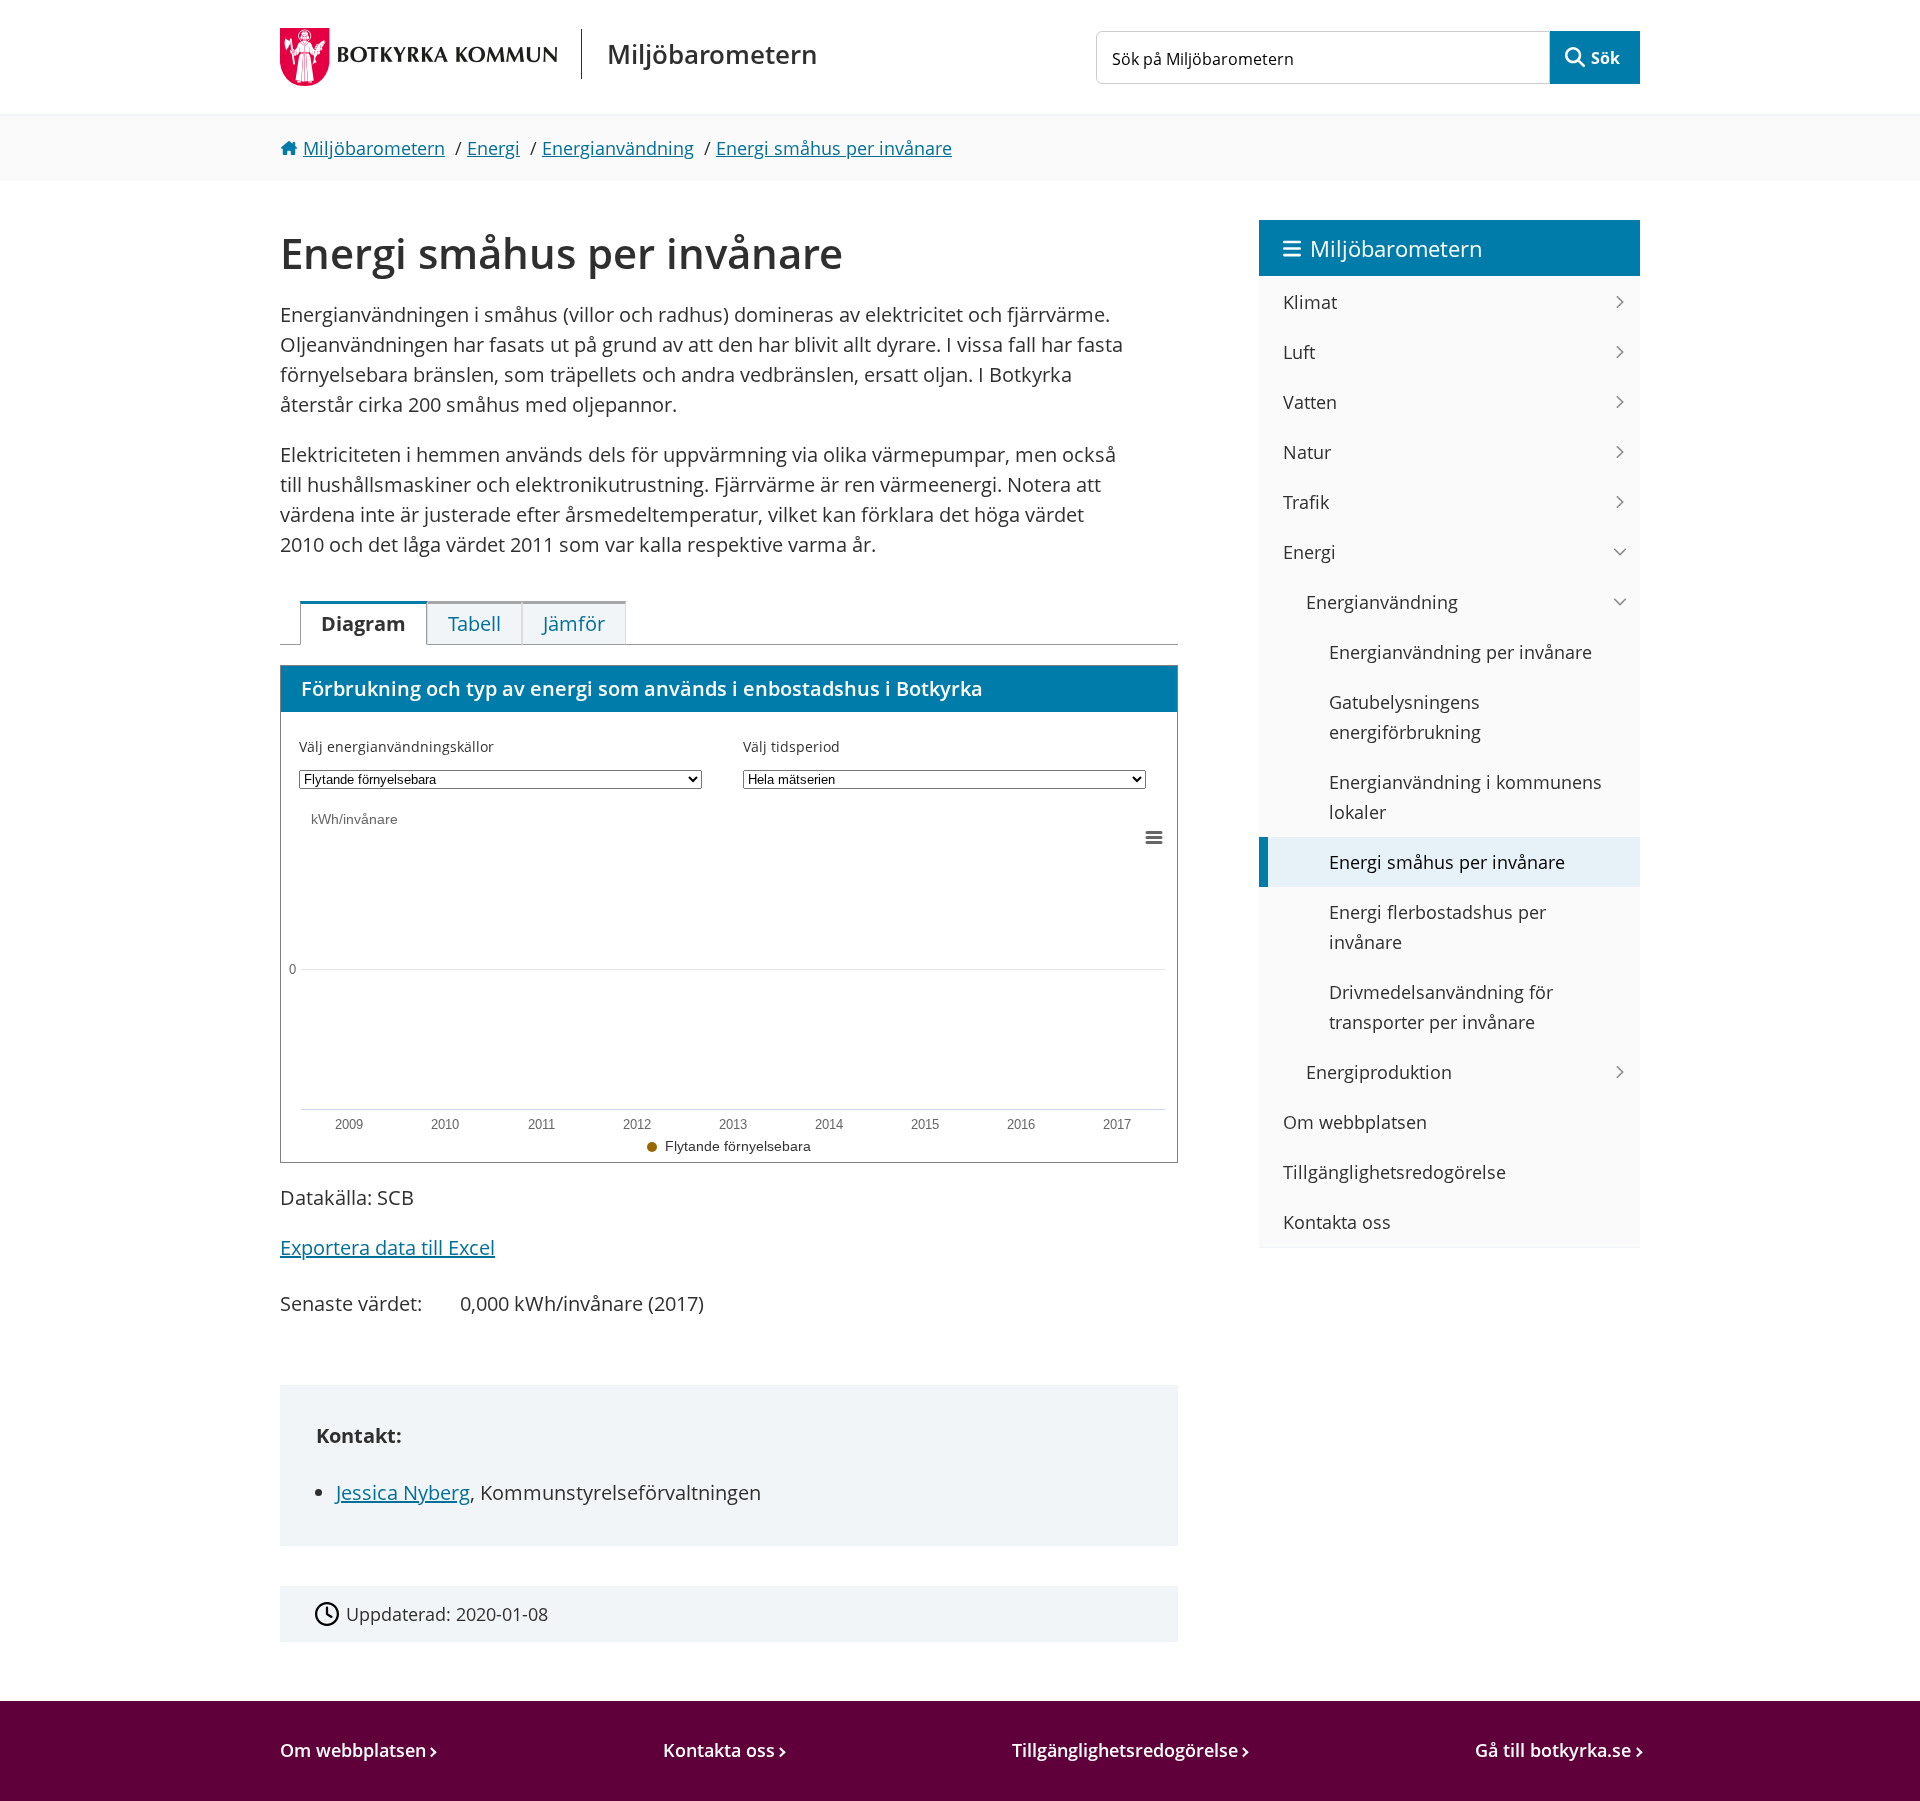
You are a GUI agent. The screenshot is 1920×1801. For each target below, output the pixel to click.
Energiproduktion (1379, 1072)
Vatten (1310, 402)
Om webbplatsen (1355, 1122)
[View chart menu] (1154, 838)
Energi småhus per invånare (834, 148)
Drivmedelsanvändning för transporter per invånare (1441, 1007)
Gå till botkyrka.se (1553, 1750)
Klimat (1310, 302)
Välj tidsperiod (791, 746)
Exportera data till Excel (387, 1247)
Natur (1307, 452)
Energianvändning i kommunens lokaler (1465, 797)
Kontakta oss (1337, 1222)
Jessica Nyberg (403, 1492)
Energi (493, 148)
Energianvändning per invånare (1460, 652)
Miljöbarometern (374, 148)
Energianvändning (618, 148)
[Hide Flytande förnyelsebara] (729, 1146)
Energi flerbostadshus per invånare (1437, 927)
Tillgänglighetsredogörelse (1394, 1172)
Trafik (1306, 502)
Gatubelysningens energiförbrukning (1405, 717)
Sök (1605, 58)
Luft (1299, 352)
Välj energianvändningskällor (396, 746)
